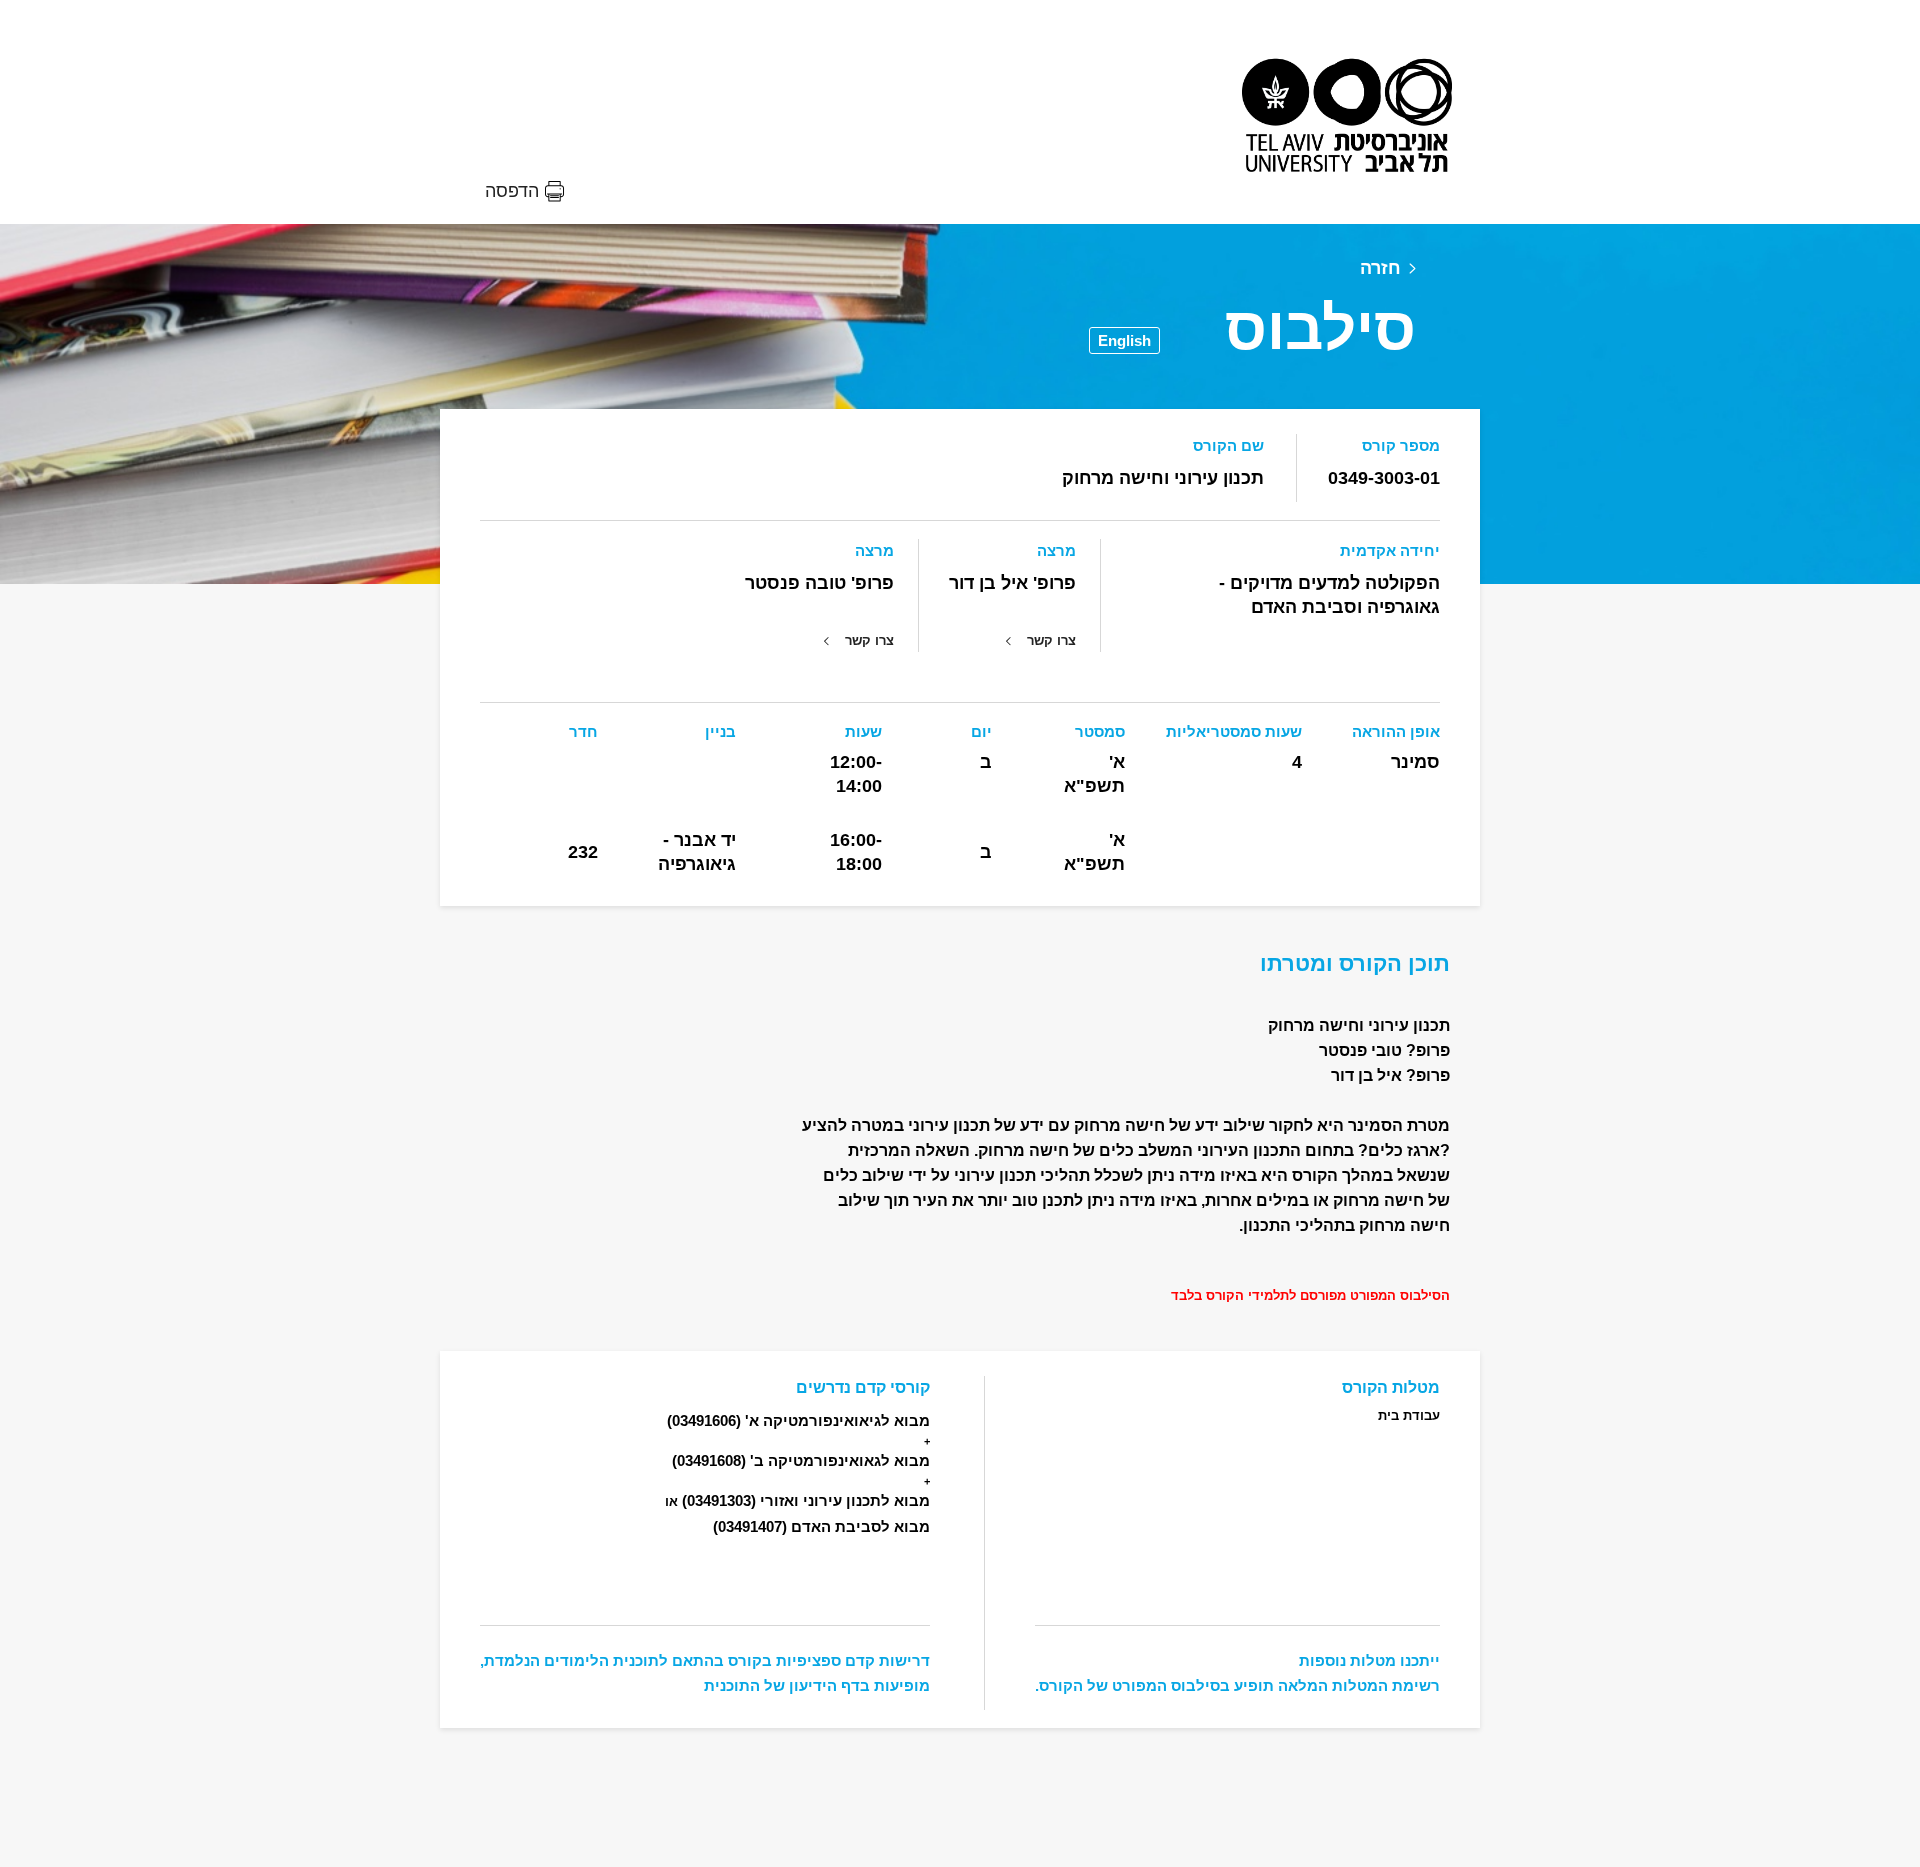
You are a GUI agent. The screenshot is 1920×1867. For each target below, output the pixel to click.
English (1124, 340)
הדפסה (512, 191)
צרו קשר (1051, 640)
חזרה (1380, 268)
